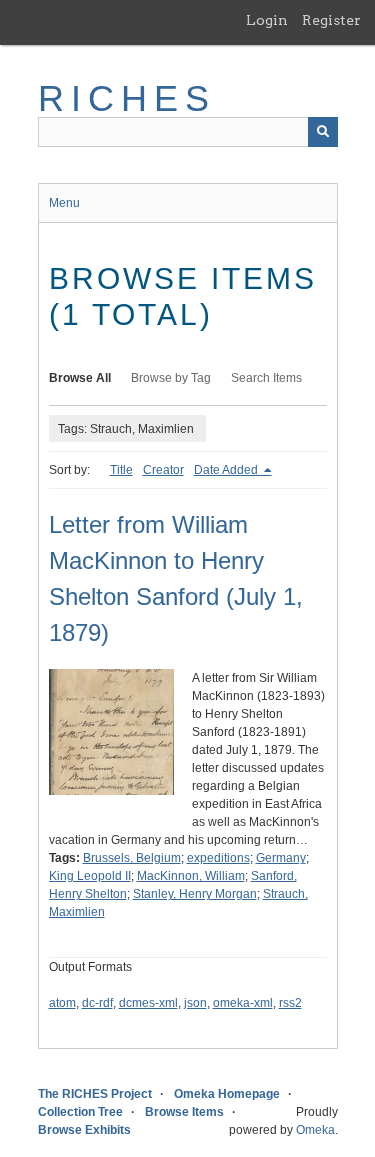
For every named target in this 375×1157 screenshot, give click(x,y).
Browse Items (184, 1112)
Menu (64, 203)
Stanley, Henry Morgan (195, 894)
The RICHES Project (95, 1094)
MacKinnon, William (191, 876)
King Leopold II (90, 876)
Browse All (80, 378)
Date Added (227, 470)
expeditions (218, 858)
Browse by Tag (171, 378)
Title (121, 470)
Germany (281, 858)
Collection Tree (80, 1112)
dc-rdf (97, 1003)
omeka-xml (243, 1003)
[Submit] (323, 132)
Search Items (266, 378)
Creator (163, 470)
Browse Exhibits (84, 1130)
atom (62, 1003)
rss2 (290, 1003)
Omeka (315, 1130)
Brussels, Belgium (132, 858)
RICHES (127, 98)
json (195, 1003)
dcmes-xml (148, 1003)
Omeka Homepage (227, 1094)
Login (267, 20)
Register (331, 20)
